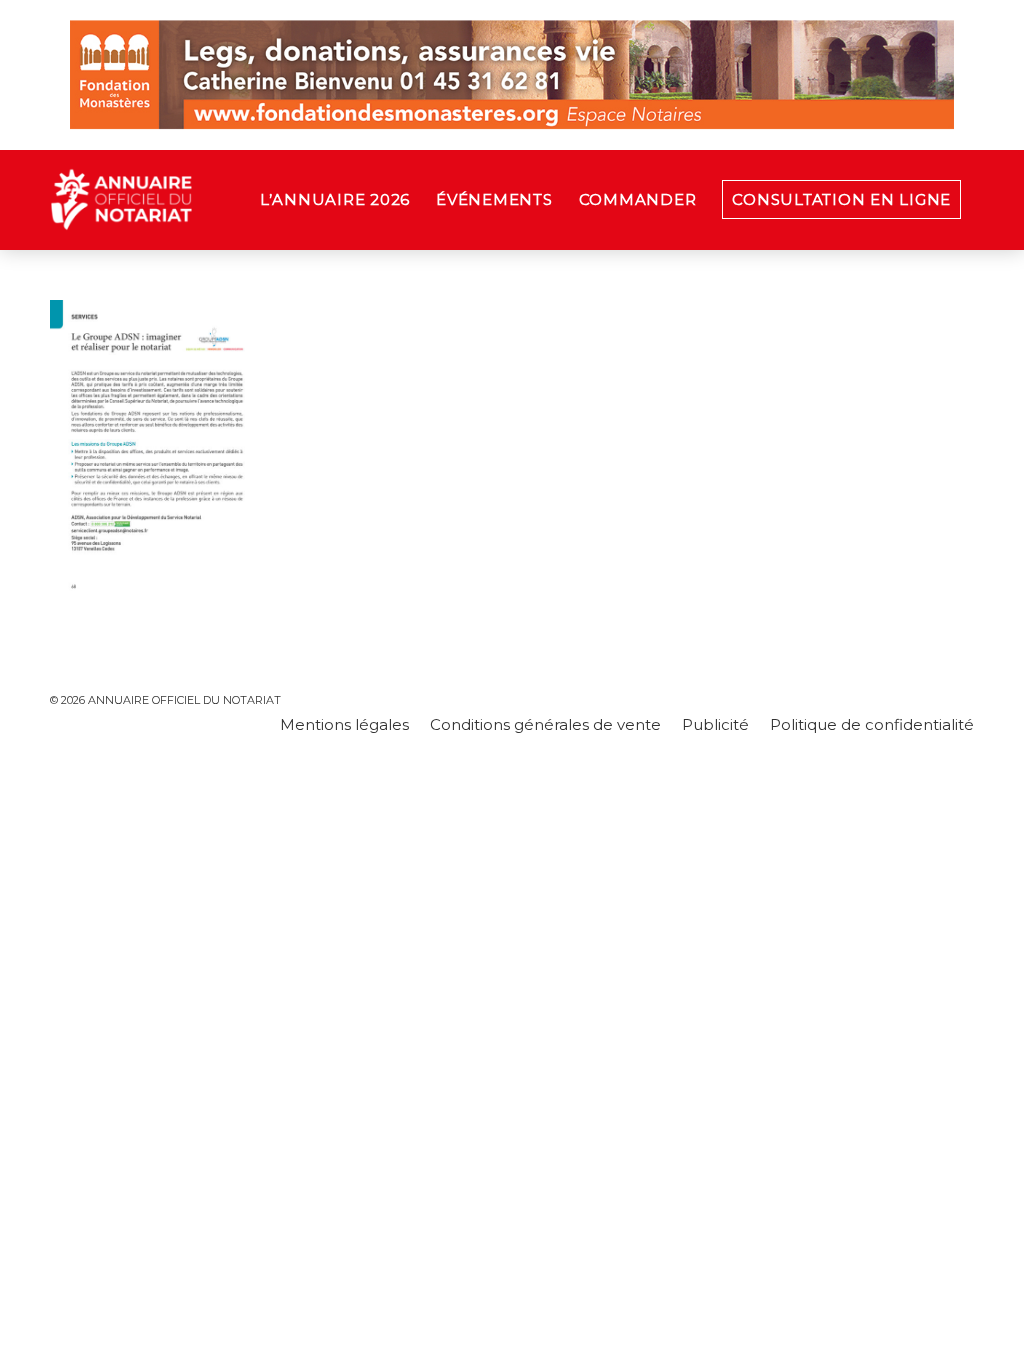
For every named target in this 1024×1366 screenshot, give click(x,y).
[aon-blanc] (184, 200)
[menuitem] (335, 200)
